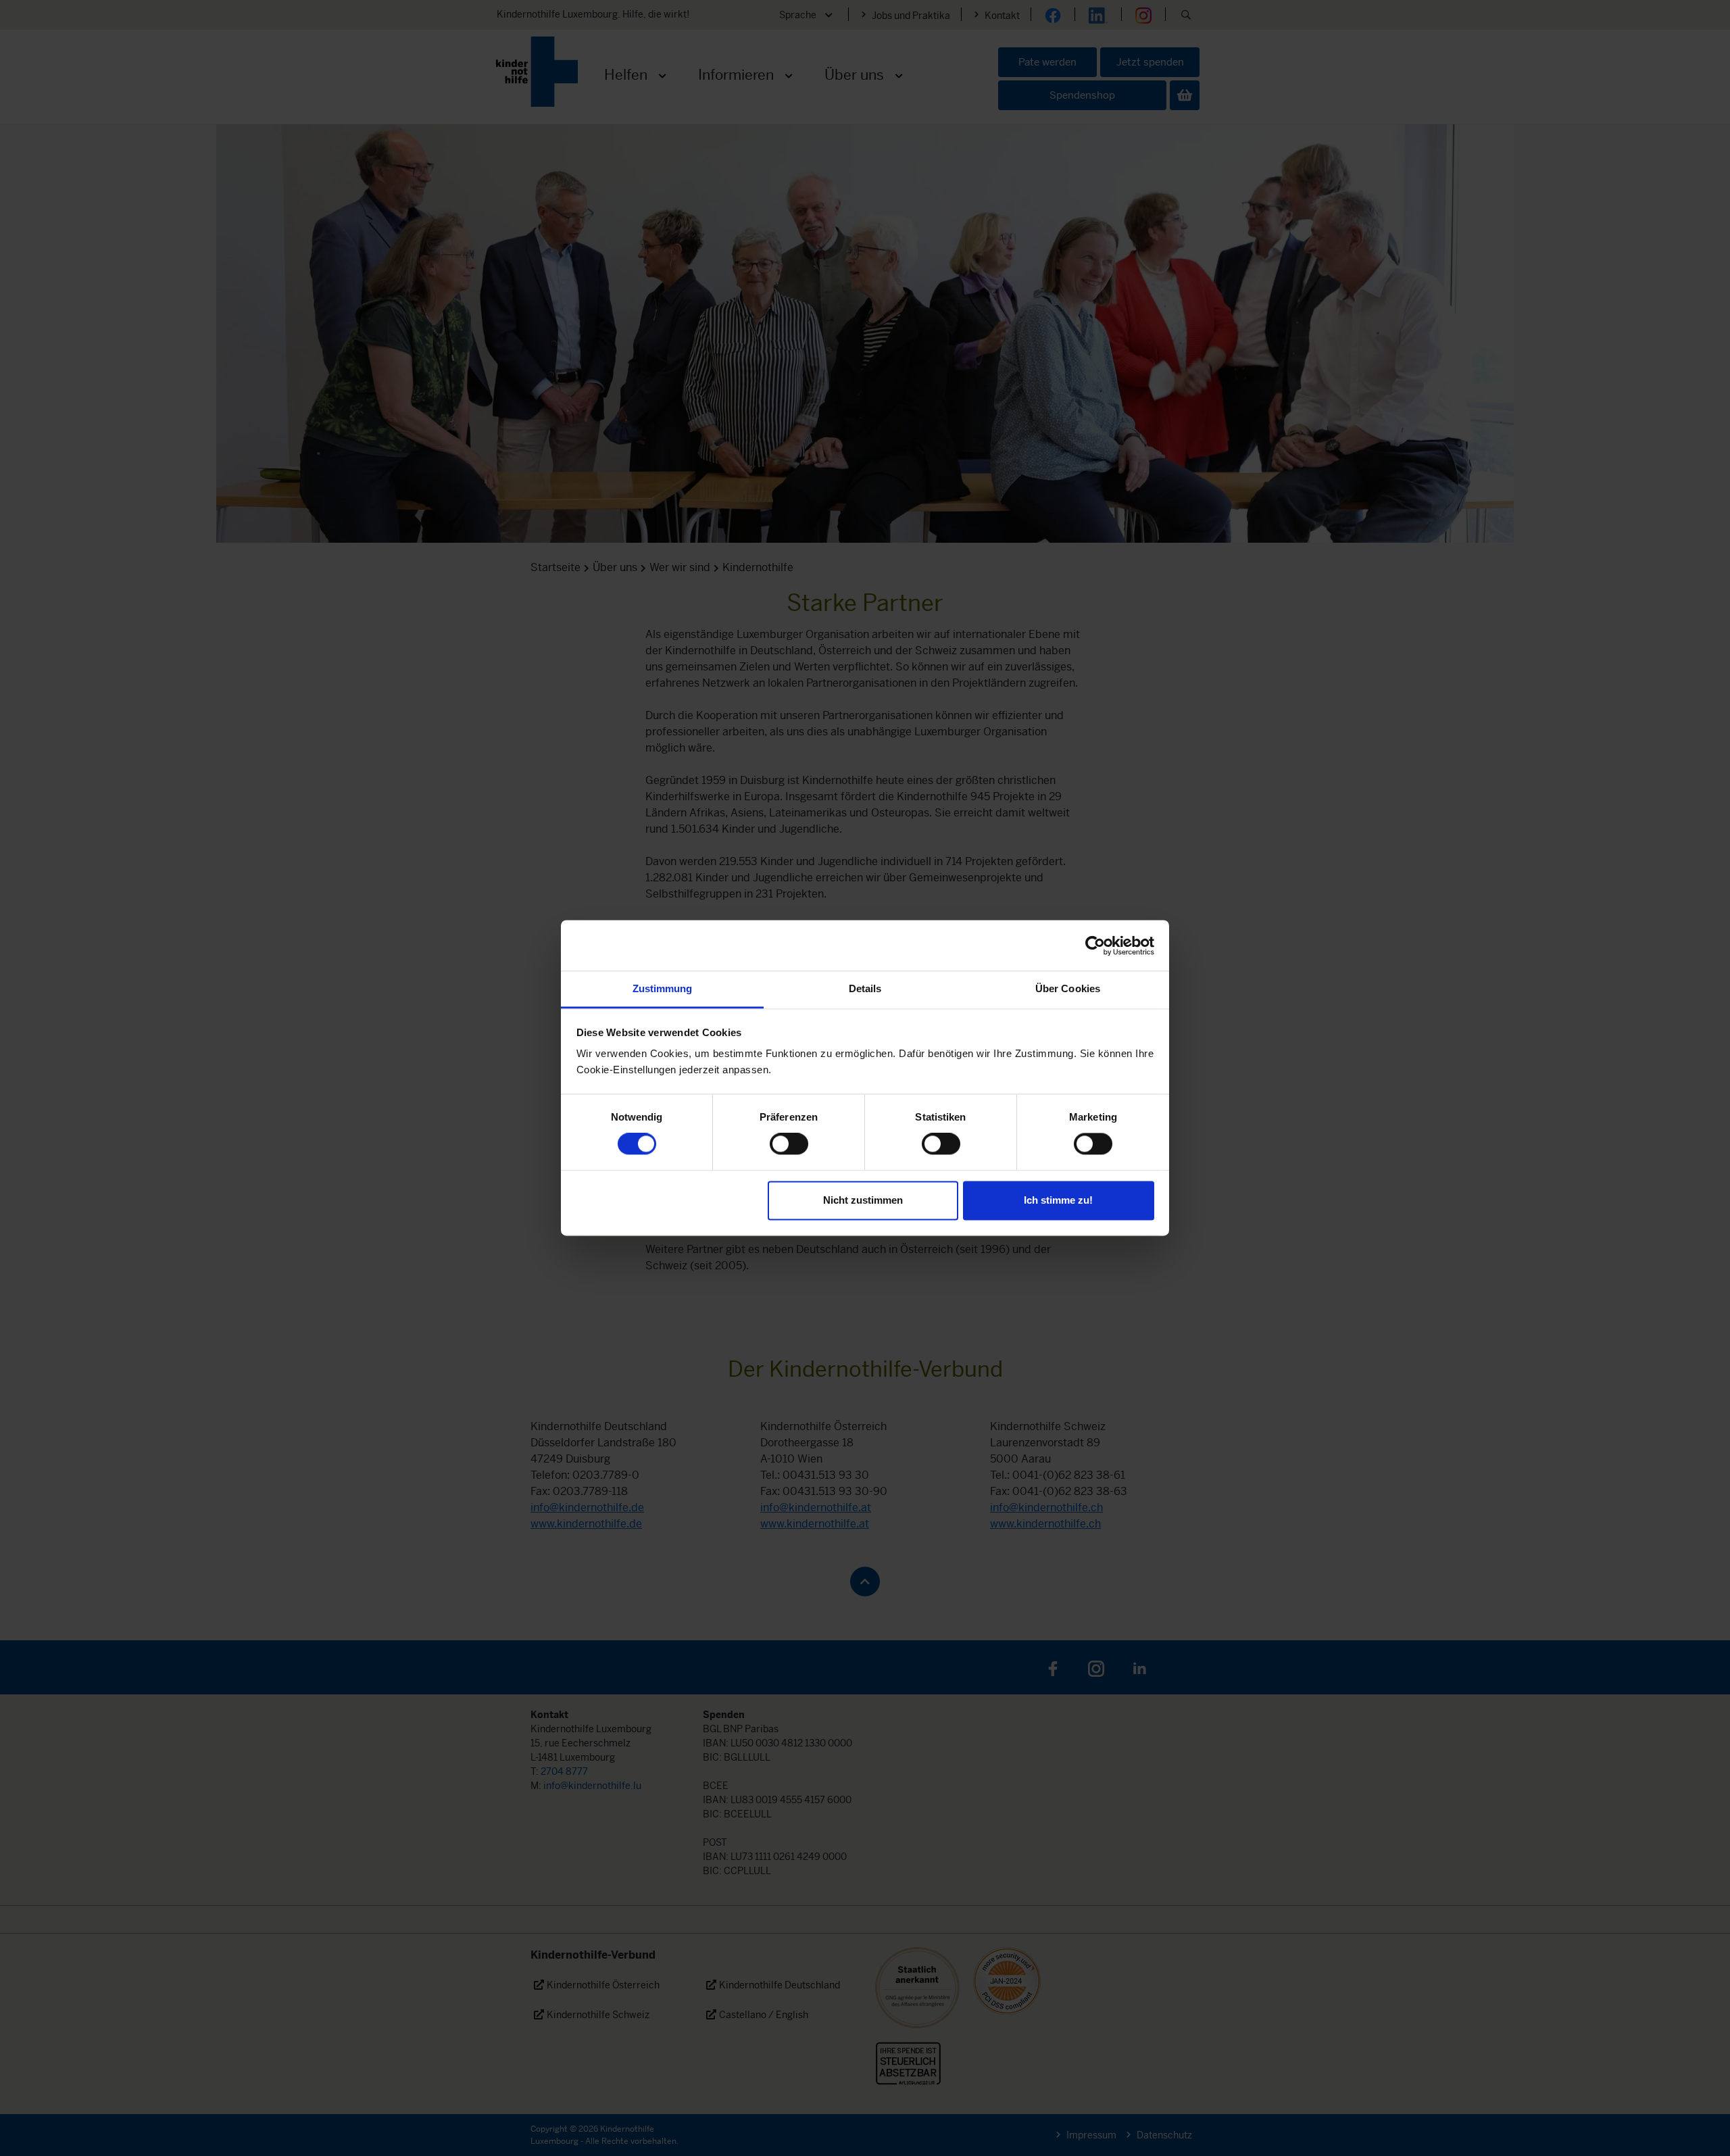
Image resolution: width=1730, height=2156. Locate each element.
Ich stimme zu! (1058, 1200)
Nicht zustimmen (863, 1200)
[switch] (789, 1144)
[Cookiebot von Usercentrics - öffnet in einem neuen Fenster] (1095, 946)
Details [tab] (865, 988)
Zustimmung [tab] (663, 988)
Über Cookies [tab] (1068, 988)
